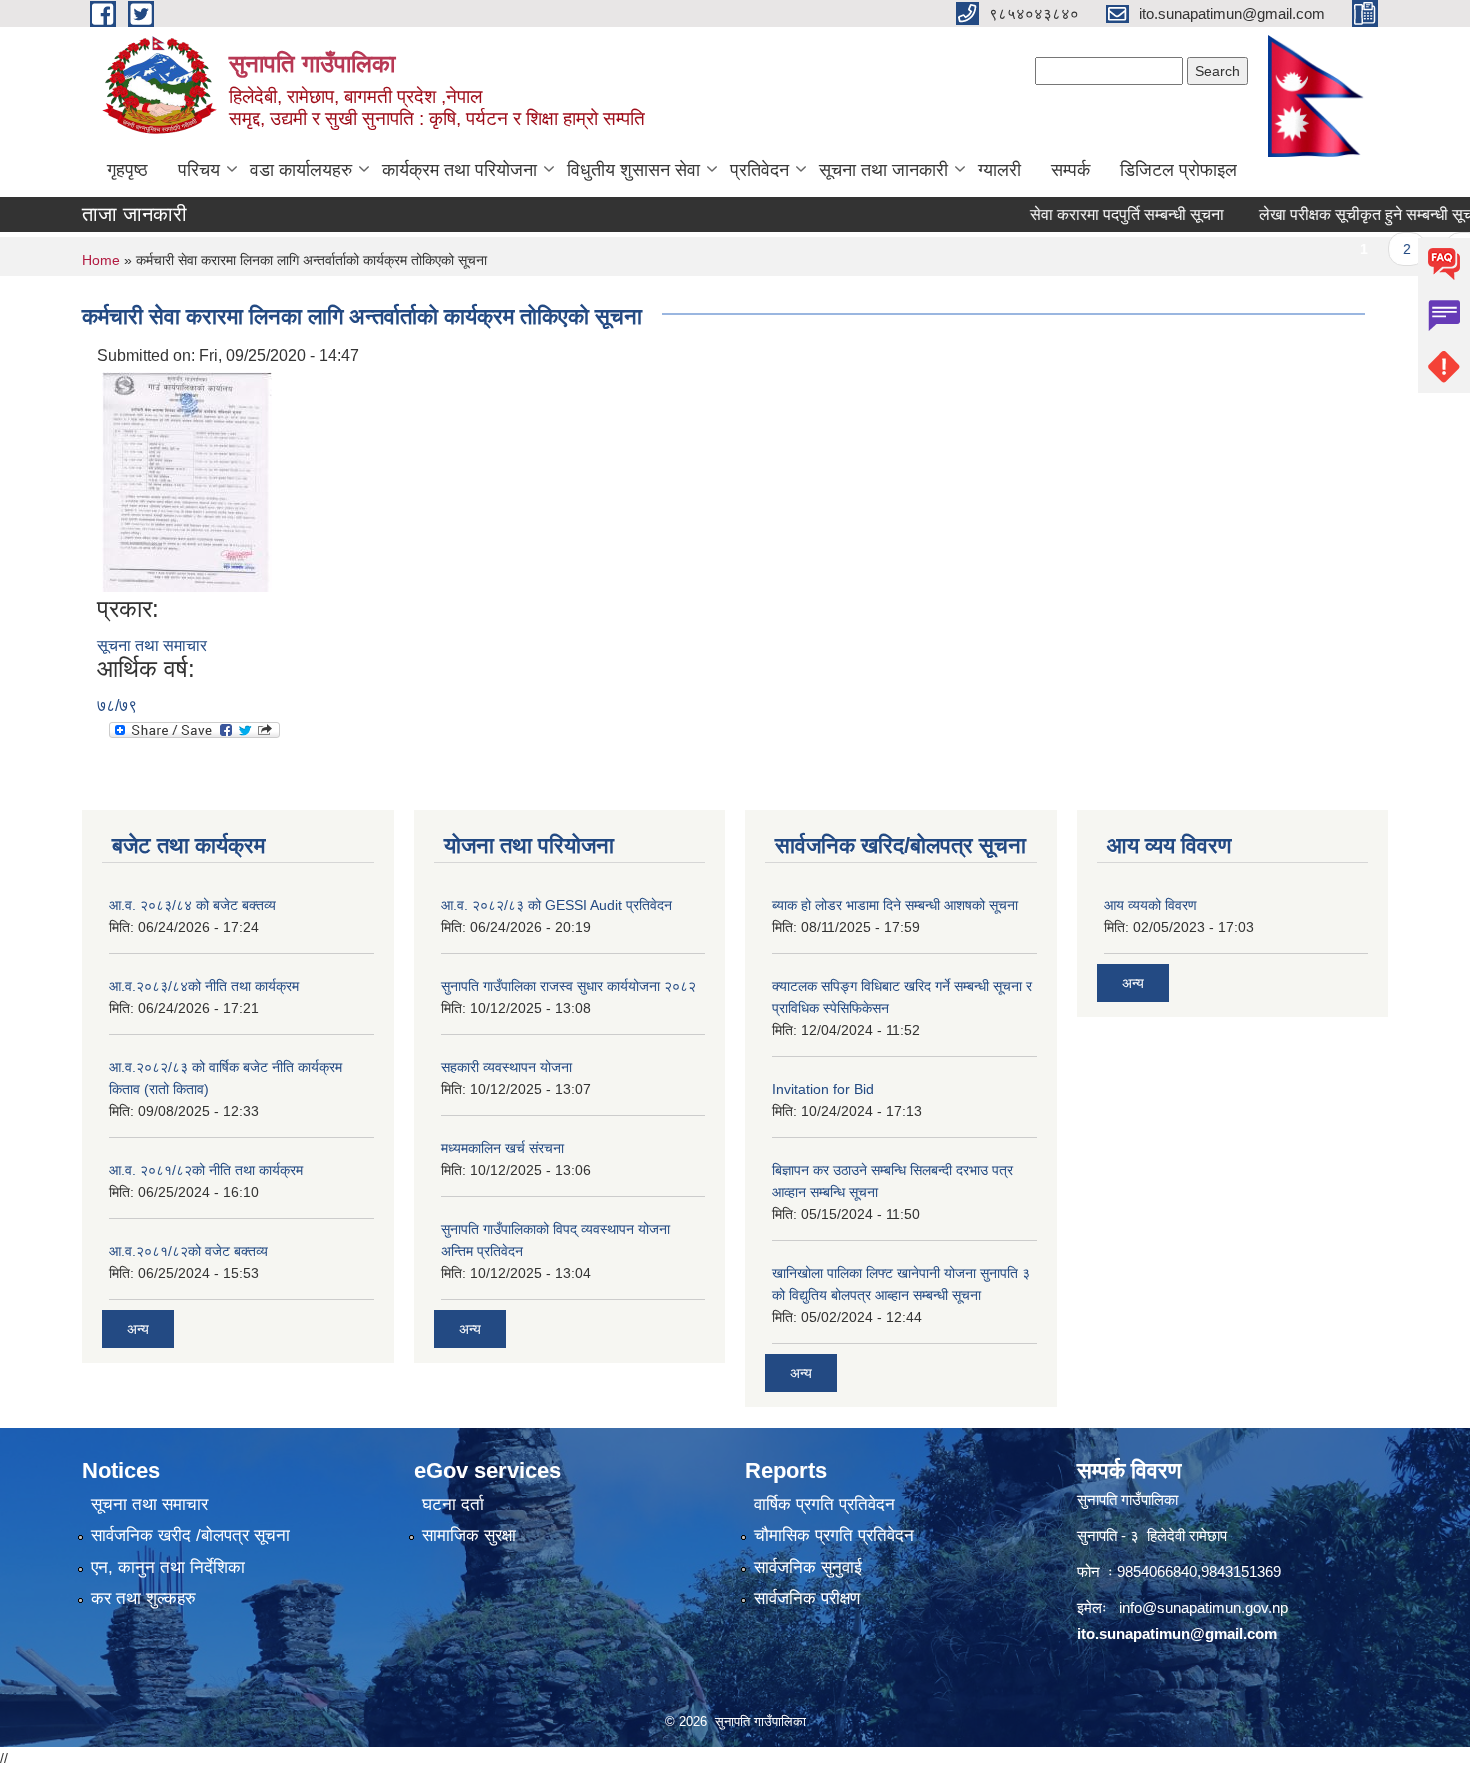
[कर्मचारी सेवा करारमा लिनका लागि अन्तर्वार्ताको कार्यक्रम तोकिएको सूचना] (187, 480)
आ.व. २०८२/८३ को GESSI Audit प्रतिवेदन (556, 905)
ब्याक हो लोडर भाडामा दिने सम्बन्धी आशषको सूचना (895, 905)
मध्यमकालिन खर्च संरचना (502, 1148)
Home (101, 260)
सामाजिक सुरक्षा (469, 1535)
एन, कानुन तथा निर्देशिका (168, 1567)
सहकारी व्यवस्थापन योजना (506, 1067)
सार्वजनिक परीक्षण (807, 1598)
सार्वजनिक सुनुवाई (808, 1567)
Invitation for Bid (823, 1089)
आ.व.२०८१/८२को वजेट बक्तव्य (188, 1251)
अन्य (138, 1329)
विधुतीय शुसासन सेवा (633, 170)
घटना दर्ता (453, 1504)
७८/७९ (117, 705)
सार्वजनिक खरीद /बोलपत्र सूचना (190, 1535)
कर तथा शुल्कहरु (143, 1598)
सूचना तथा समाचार (152, 645)
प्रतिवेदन (759, 170)
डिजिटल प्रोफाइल (1178, 170)
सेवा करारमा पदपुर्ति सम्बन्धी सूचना (1099, 214)
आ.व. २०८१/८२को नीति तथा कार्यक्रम (206, 1170)
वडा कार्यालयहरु (301, 170)
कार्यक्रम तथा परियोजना (459, 170)
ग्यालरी (999, 170)
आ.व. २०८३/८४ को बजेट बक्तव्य (192, 905)
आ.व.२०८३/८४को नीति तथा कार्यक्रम (204, 986)
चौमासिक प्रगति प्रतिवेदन (834, 1535)
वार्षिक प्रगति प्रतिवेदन (824, 1504)
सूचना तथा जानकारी (883, 170)
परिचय (199, 170)
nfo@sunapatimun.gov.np (1205, 1607)
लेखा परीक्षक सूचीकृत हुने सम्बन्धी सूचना (1344, 214)
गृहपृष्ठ (127, 170)
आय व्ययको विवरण (1150, 905)
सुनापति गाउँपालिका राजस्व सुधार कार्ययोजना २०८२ (568, 986)
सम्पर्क (1070, 170)
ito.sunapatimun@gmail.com (1177, 1633)
